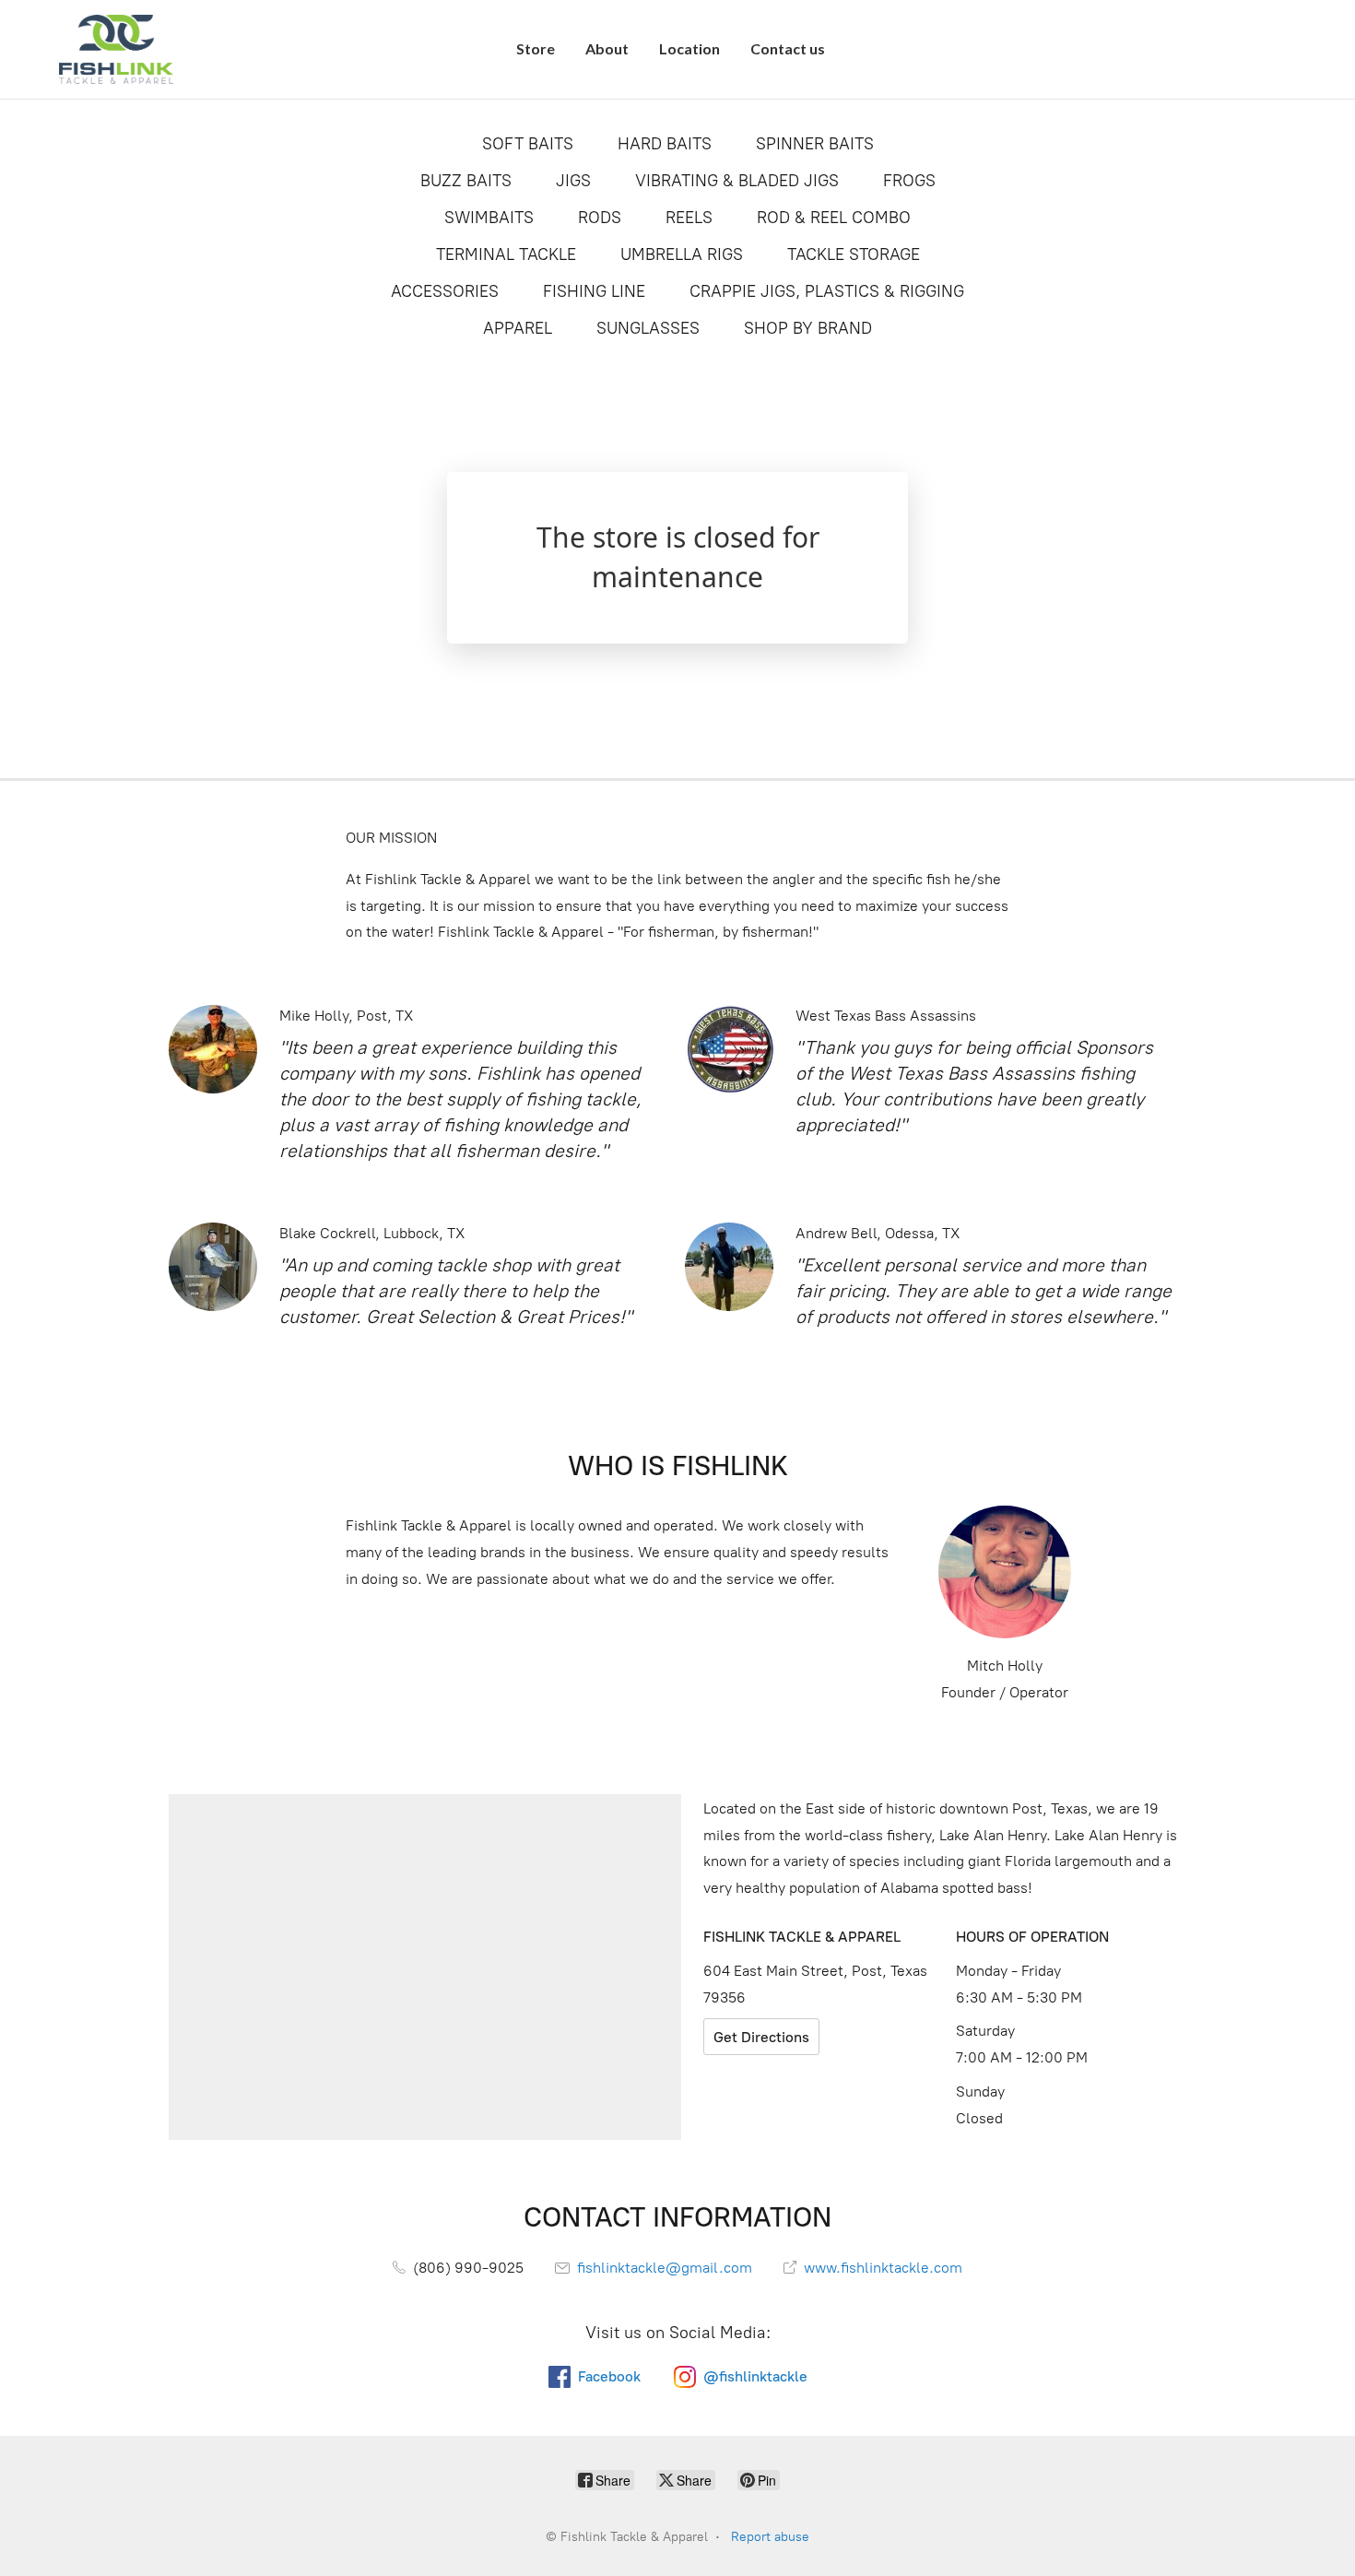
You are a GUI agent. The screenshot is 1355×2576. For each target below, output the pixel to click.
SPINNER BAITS (815, 144)
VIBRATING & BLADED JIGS (737, 181)
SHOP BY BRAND (808, 328)
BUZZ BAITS (466, 181)
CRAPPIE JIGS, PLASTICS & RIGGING (827, 291)
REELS (689, 218)
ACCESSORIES (445, 291)
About (607, 48)
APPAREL (518, 328)
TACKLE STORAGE (854, 254)
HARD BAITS (665, 144)
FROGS (909, 181)
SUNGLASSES (648, 328)
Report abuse (770, 2537)
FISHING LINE (594, 291)
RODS (600, 218)
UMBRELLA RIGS (682, 254)
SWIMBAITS (489, 218)
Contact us (788, 48)
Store (536, 48)
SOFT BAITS (528, 144)
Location (689, 48)
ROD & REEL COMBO (834, 218)
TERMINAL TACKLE (506, 254)
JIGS (573, 181)
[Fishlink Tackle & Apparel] (116, 49)
